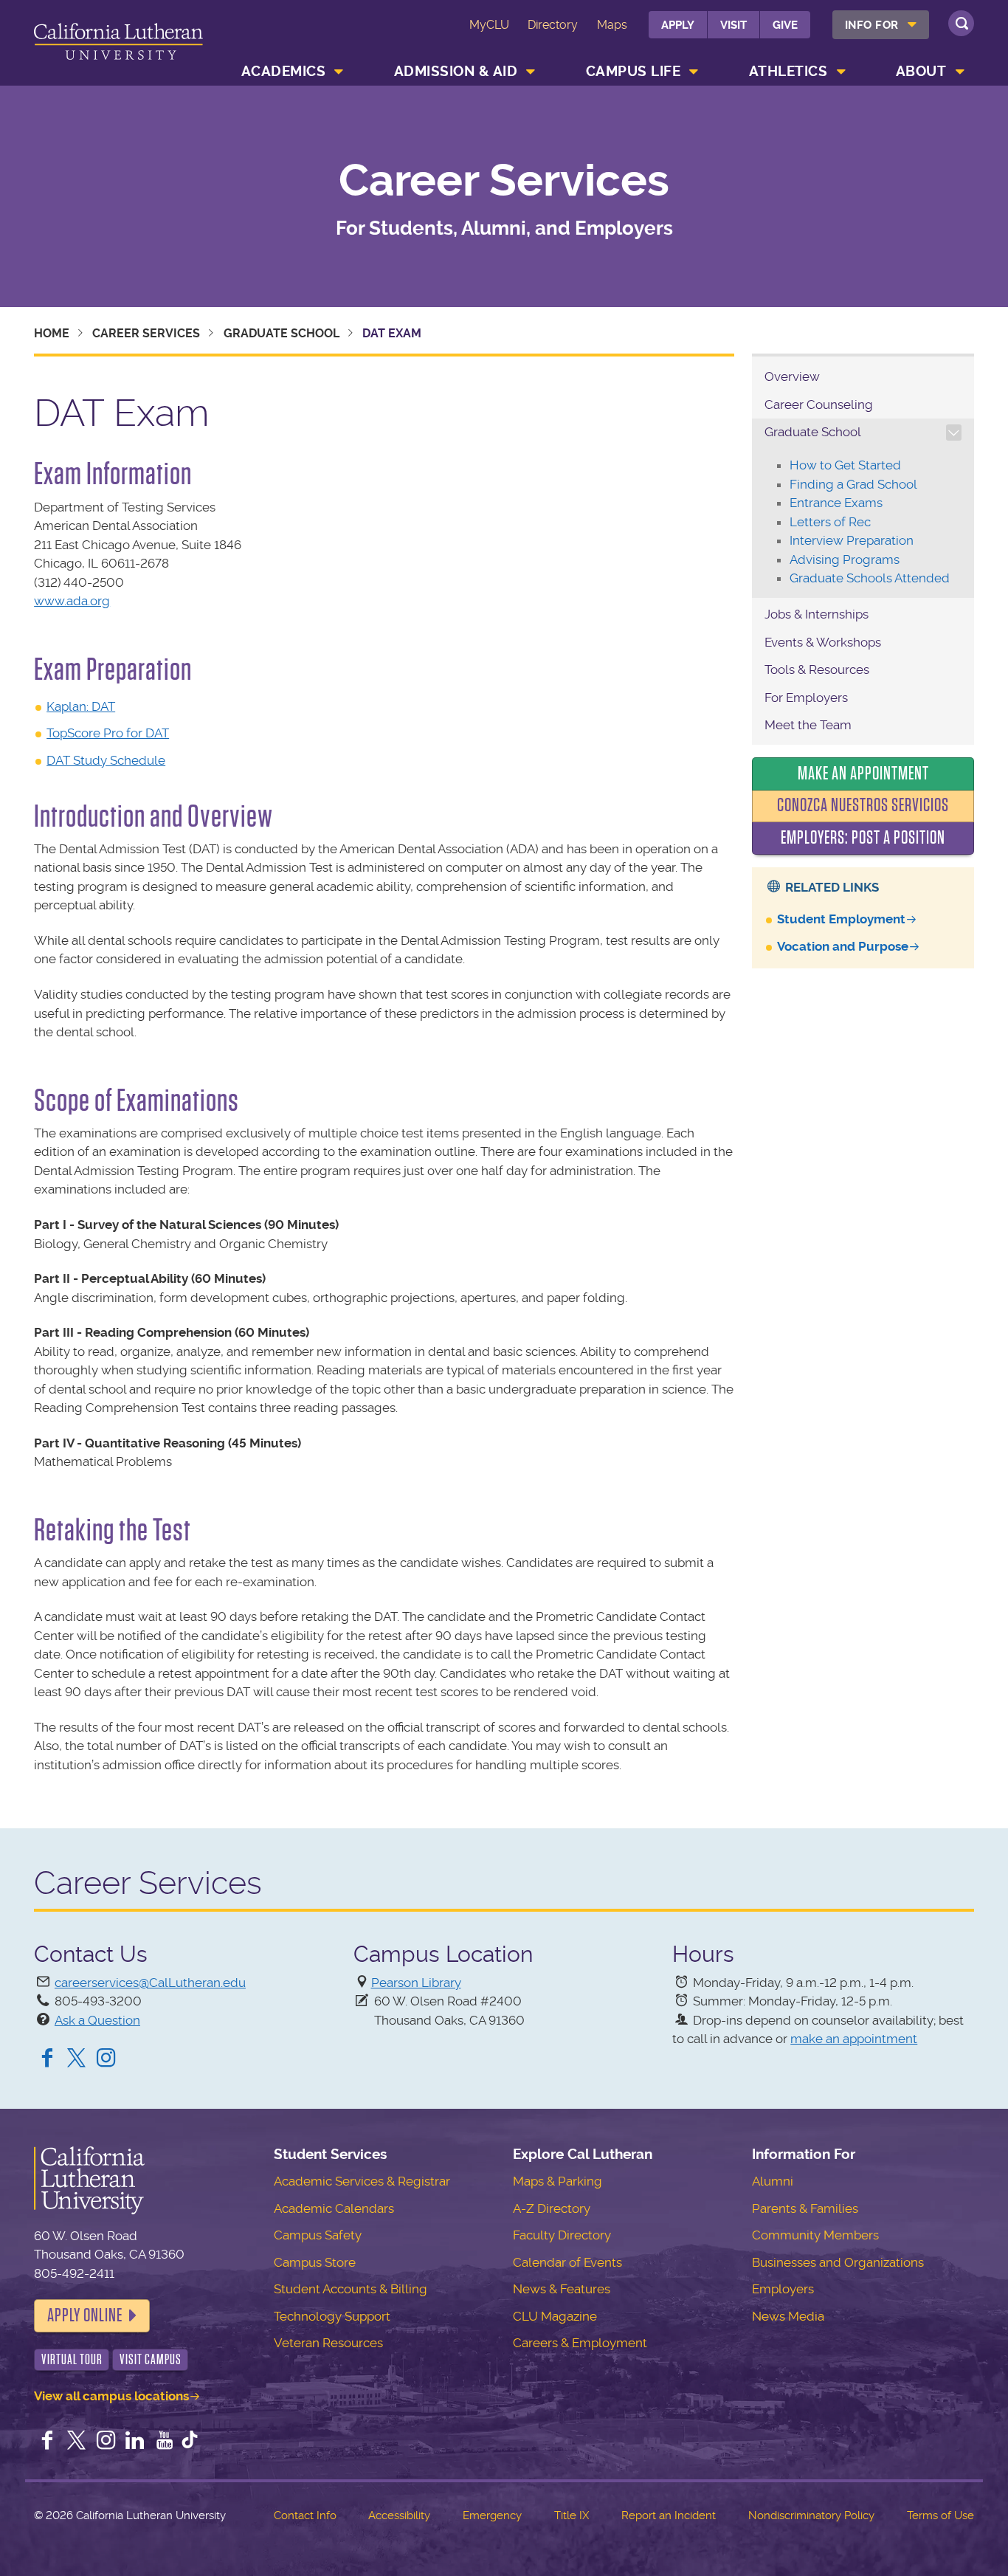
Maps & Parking (557, 2181)
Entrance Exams (836, 503)
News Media (788, 2316)
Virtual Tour (72, 2359)
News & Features (562, 2289)
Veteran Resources (328, 2343)
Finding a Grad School (853, 484)
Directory (553, 25)
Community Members (815, 2235)
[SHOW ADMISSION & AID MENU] (531, 72)
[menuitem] (881, 25)
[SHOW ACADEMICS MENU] (339, 72)
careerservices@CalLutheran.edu (150, 1983)
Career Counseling (819, 404)
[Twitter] (77, 2059)
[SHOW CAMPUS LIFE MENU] (694, 72)
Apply (678, 25)
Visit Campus (151, 2359)
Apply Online (85, 2315)
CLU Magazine (555, 2316)
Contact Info (305, 2515)
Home (52, 333)
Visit (733, 25)
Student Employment (841, 919)
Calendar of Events (567, 2262)
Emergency (492, 2515)
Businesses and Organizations (838, 2262)
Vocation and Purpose (843, 946)
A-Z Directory (552, 2208)
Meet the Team (808, 725)
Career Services (504, 181)
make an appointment (854, 2039)
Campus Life (634, 71)
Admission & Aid (456, 71)
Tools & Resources (817, 669)
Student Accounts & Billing (351, 2289)
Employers (783, 2289)
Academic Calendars (334, 2208)
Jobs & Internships (817, 614)
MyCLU (489, 25)
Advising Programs (845, 559)
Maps (612, 25)
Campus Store (315, 2262)
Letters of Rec (830, 522)
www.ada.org (72, 601)
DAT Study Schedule (106, 760)
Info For (872, 25)
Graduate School (282, 333)
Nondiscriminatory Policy (811, 2515)
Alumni (773, 2181)
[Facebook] (47, 2059)
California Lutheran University (118, 45)
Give (785, 25)
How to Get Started (845, 465)
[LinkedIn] (135, 2442)
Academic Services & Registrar (362, 2181)
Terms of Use (940, 2515)
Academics (284, 71)
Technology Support (332, 2316)
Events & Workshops (823, 642)
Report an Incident (669, 2515)
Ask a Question (97, 2020)
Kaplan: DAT (81, 706)
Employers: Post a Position (863, 838)
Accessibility (399, 2515)
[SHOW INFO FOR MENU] (912, 25)
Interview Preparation (852, 540)
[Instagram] (106, 2059)
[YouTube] (165, 2442)
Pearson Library (416, 1983)
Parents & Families (805, 2208)
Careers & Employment (580, 2343)
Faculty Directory (562, 2235)
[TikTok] (190, 2442)
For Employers (806, 698)
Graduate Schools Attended (870, 578)
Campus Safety (318, 2235)
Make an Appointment (863, 774)
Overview (792, 376)
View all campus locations (111, 2396)
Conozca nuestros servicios (863, 805)
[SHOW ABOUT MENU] (960, 72)
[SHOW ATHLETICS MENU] (841, 72)
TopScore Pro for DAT (108, 733)
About (921, 71)
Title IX (572, 2515)
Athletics (788, 71)
